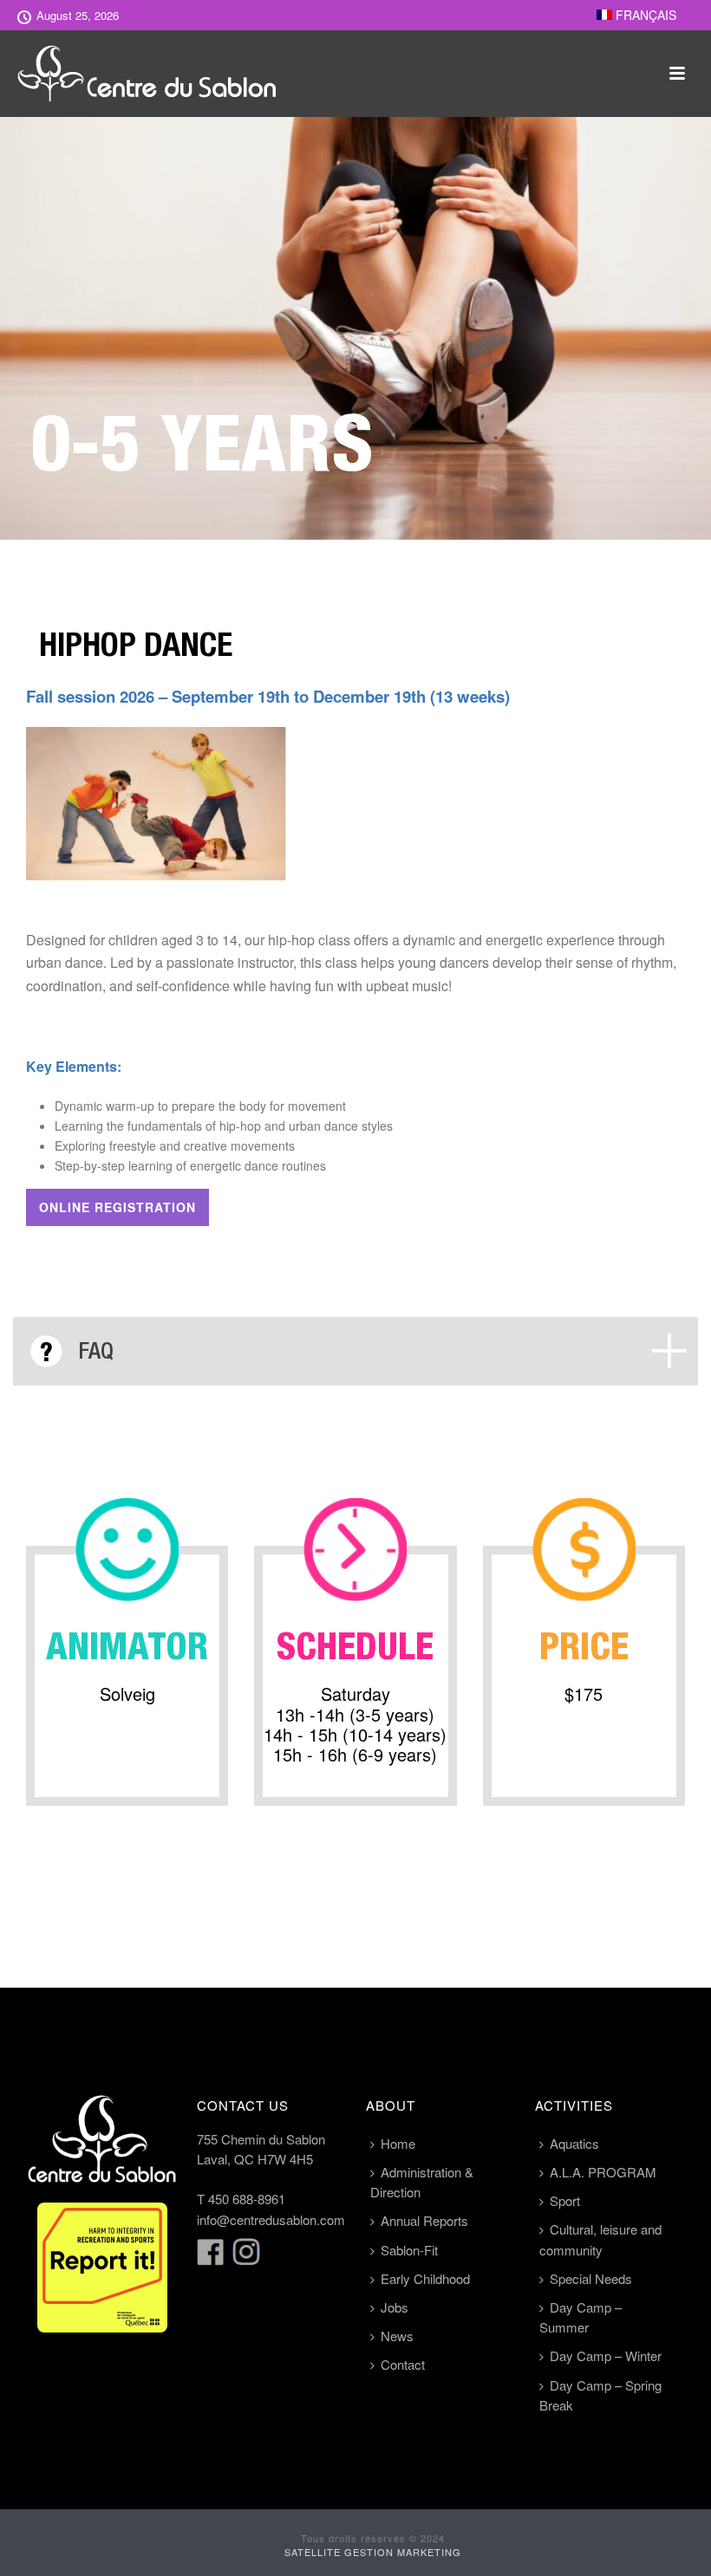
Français (644, 15)
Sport (565, 2200)
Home (398, 2143)
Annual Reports (424, 2220)
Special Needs (591, 2278)
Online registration (117, 1207)
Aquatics (574, 2143)
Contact (403, 2364)
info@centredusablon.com (271, 2219)
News (397, 2336)
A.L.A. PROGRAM (603, 2172)
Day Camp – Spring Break (600, 2395)
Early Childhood (425, 2278)
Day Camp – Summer (581, 2317)
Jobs (395, 2307)
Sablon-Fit (409, 2250)
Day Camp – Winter (606, 2355)
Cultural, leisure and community (600, 2239)
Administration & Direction (422, 2182)
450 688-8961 (247, 2199)
